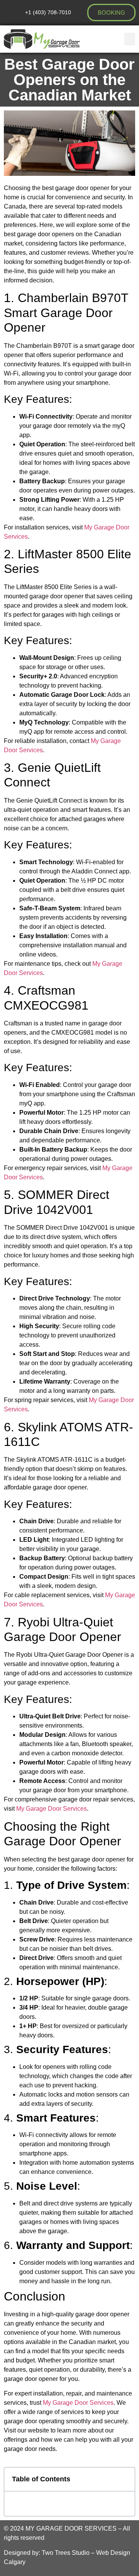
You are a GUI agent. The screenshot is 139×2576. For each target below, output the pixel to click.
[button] (130, 39)
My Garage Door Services (52, 1809)
